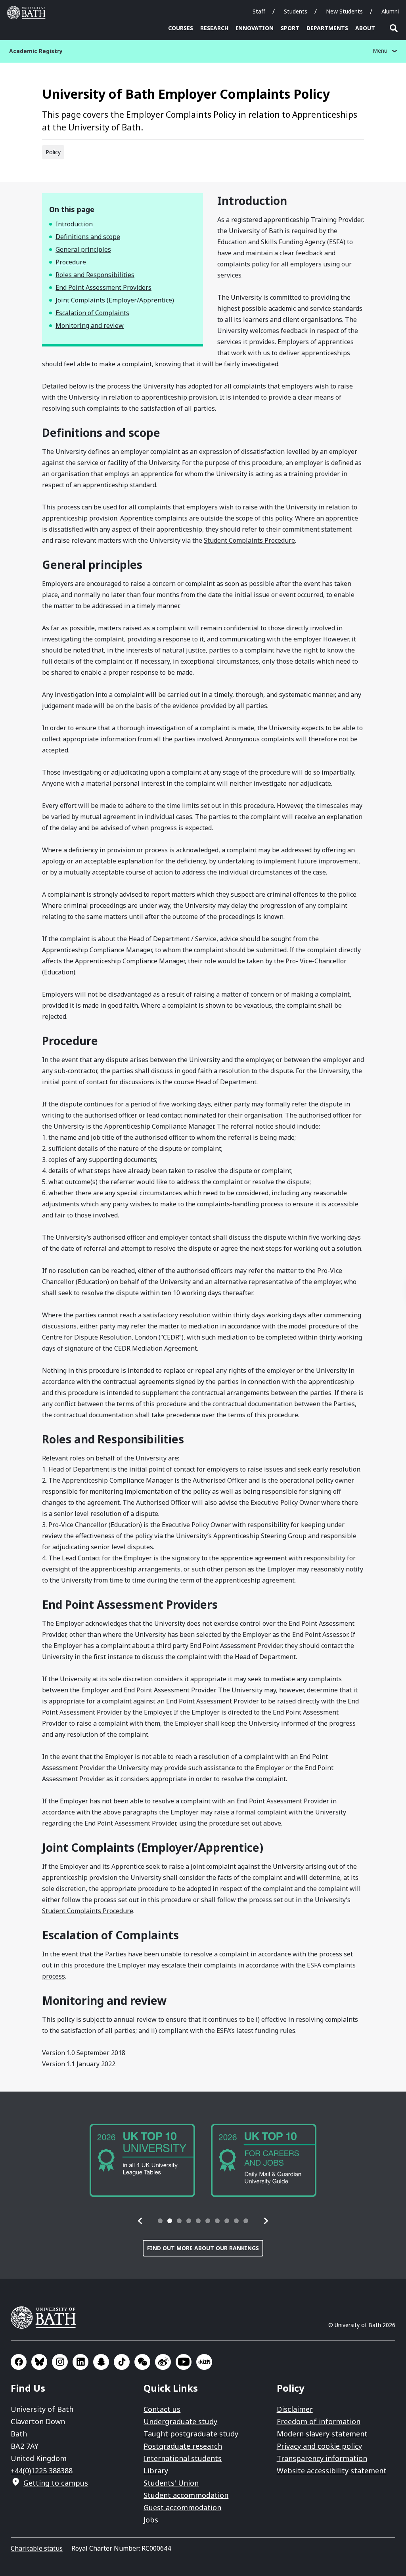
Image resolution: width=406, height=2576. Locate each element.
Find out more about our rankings (203, 2248)
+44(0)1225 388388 (42, 2471)
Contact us (162, 2409)
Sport (290, 28)
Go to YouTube (184, 2362)
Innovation (255, 28)
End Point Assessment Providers (103, 287)
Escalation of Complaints (92, 313)
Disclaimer (295, 2409)
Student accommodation (186, 2495)
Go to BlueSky (39, 2362)
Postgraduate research (183, 2446)
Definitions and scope (88, 237)
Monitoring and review (90, 325)
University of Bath (28, 13)
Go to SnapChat (101, 2362)
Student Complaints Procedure (249, 540)
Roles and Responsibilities (95, 275)
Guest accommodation (182, 2507)
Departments (327, 28)
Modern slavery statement (322, 2434)
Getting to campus (56, 2483)
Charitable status (37, 2548)
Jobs (151, 2520)
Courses (181, 28)
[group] (142, 2160)
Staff (259, 11)
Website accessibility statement (332, 2471)
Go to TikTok (122, 2362)
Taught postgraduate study (191, 2434)
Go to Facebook (19, 2362)
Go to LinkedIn (80, 2362)
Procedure (71, 262)
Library (156, 2471)
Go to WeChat (142, 2362)
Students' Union (171, 2483)
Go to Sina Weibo (163, 2362)
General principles (83, 249)
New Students (344, 11)
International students (183, 2458)
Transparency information (322, 2458)
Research (214, 28)
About (365, 28)
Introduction (74, 224)
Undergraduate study (180, 2421)
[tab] (160, 2221)
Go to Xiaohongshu (204, 2362)
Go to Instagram (60, 2362)
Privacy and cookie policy (319, 2446)
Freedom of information (319, 2421)
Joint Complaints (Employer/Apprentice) (115, 300)
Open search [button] (394, 28)
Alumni (390, 11)
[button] (140, 2221)
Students (296, 11)
